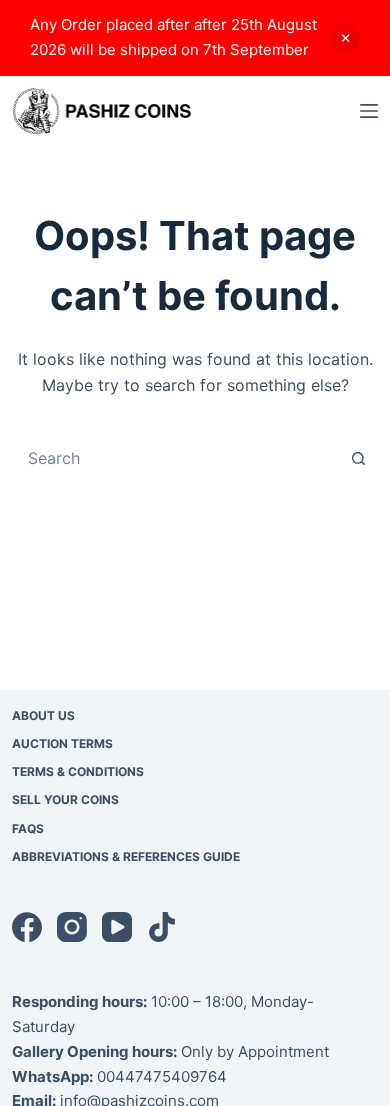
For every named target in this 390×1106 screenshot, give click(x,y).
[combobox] (176, 458)
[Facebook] (27, 927)
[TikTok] (162, 927)
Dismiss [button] (345, 38)
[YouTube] (117, 927)
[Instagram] (72, 927)
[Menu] (369, 111)
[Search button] (358, 458)
